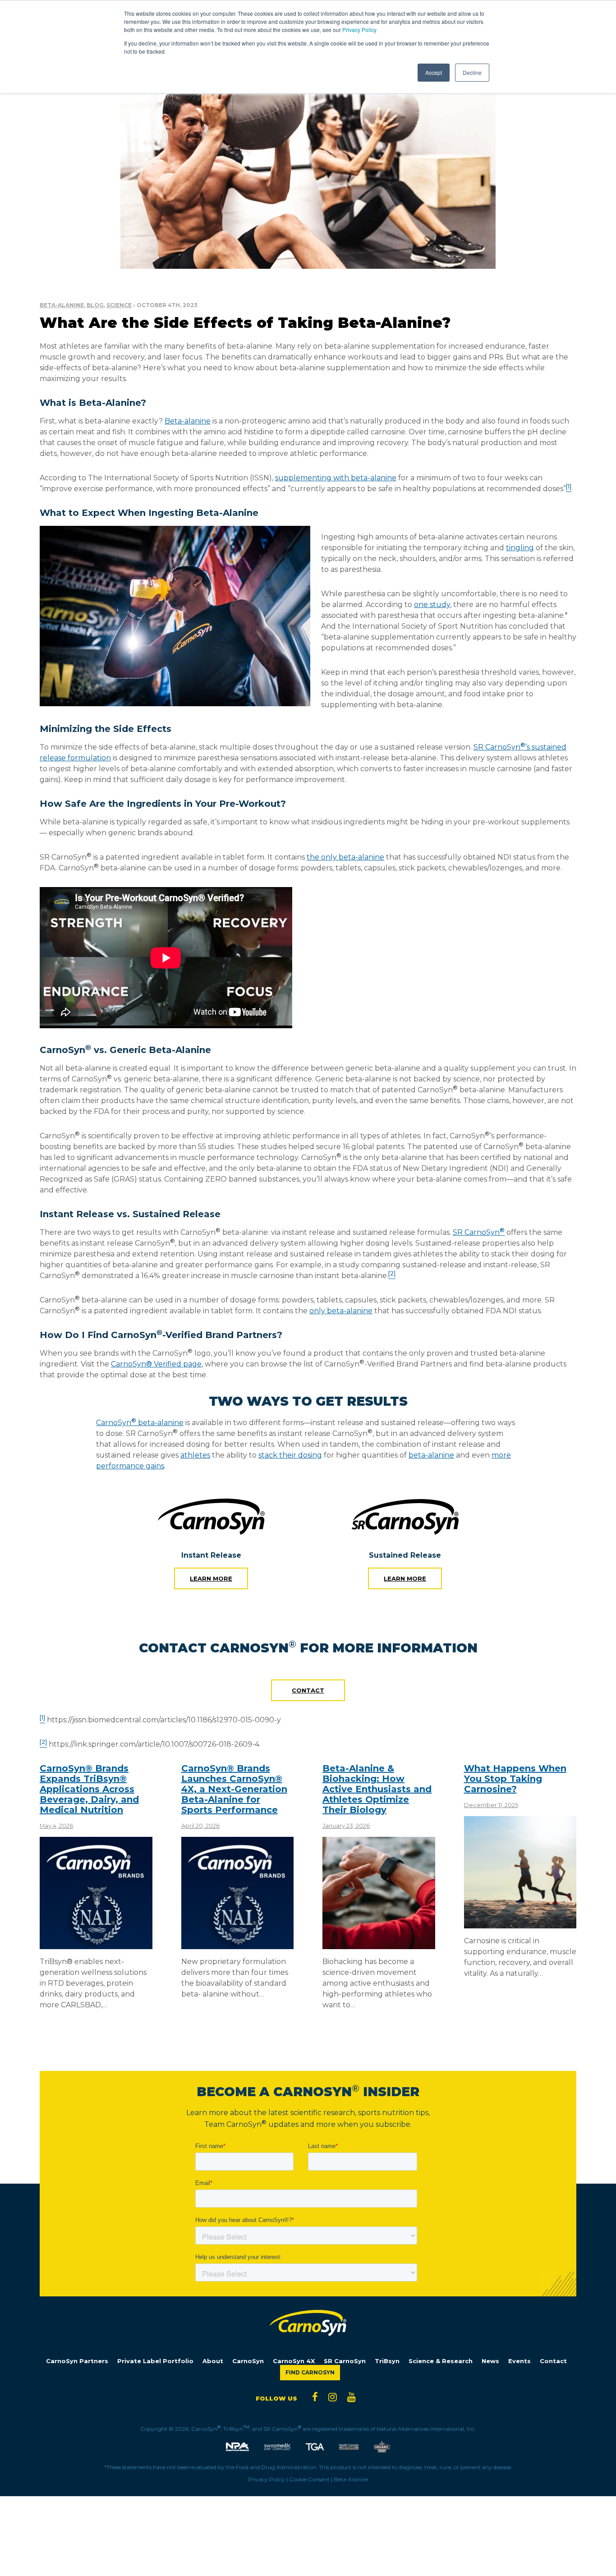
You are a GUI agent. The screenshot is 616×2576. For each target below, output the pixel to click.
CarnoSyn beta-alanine (140, 1423)
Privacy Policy (359, 30)
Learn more (211, 1578)
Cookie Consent (309, 2479)
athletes (195, 1455)
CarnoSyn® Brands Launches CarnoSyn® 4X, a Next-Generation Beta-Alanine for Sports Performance (234, 1789)
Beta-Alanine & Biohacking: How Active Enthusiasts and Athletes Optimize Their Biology (377, 1789)
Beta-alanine (188, 421)
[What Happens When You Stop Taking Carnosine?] (520, 1924)
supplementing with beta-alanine (336, 478)
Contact (308, 1690)
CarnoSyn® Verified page (156, 1364)
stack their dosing (290, 1455)
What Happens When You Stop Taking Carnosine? (515, 1779)
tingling (520, 548)
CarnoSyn (248, 2361)
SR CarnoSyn (479, 1232)
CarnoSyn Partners (77, 2361)
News (490, 2361)
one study (432, 605)
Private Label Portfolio (155, 2361)
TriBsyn (387, 2361)
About (213, 2361)
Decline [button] (472, 72)
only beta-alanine (341, 1311)
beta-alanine (431, 1455)
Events (519, 2361)
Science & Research (441, 2361)
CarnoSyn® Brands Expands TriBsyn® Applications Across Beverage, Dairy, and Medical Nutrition (89, 1789)
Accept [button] (434, 72)
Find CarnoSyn (310, 2372)
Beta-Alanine (62, 305)
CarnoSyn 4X (294, 2361)
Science (119, 305)
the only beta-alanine (345, 857)
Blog (95, 305)
